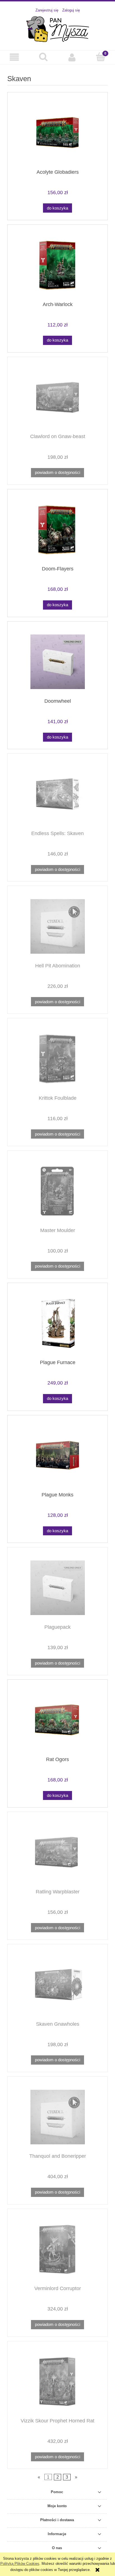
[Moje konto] (72, 57)
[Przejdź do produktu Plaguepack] (57, 1588)
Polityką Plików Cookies (20, 2564)
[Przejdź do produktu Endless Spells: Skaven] (57, 794)
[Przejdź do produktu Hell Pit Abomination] (57, 926)
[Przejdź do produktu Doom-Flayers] (57, 530)
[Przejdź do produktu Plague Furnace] (57, 1323)
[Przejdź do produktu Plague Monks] (57, 1455)
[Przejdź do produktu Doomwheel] (57, 662)
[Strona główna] (58, 29)
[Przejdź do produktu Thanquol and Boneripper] (57, 2117)
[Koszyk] (101, 57)
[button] (14, 57)
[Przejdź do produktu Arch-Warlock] (57, 265)
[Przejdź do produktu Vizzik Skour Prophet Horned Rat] (57, 2381)
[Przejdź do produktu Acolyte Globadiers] (57, 133)
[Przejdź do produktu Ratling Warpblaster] (57, 1852)
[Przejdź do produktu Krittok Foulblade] (57, 1059)
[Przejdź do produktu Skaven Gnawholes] (57, 1985)
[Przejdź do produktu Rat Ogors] (57, 1720)
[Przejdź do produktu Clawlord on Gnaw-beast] (57, 397)
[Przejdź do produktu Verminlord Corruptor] (57, 2249)
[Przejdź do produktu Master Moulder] (57, 1191)
